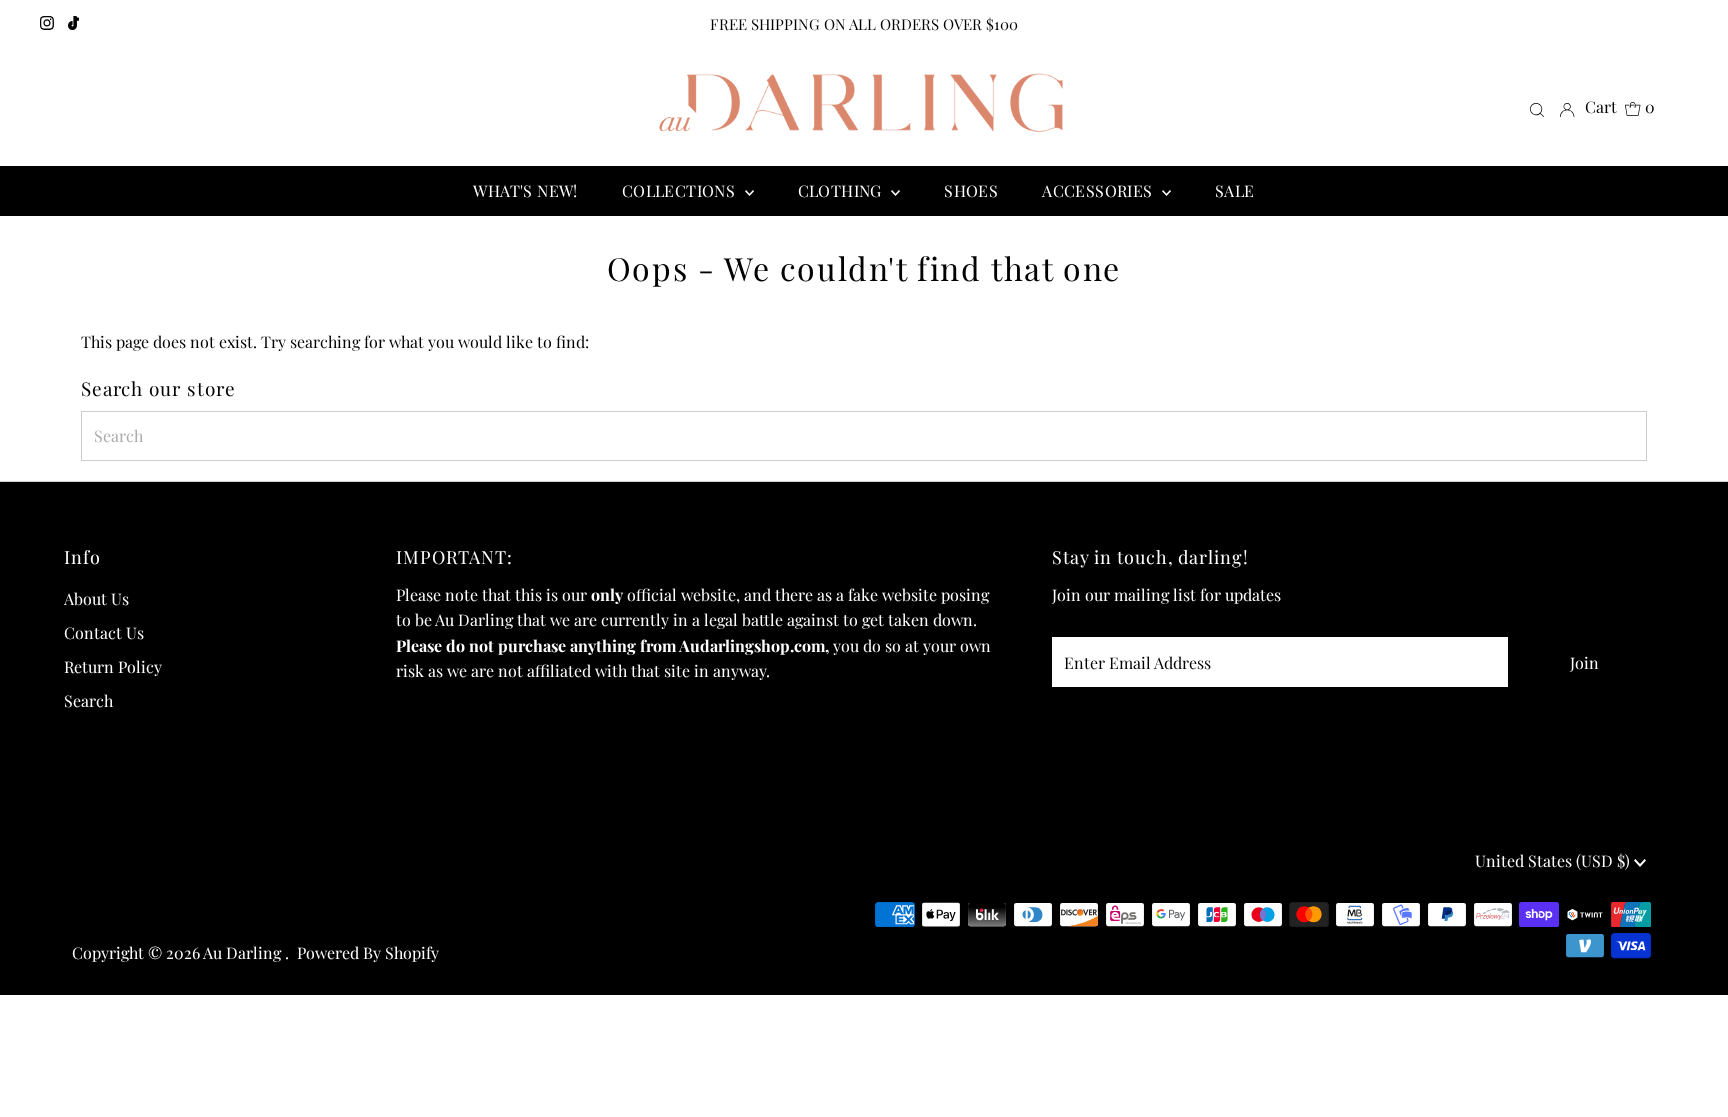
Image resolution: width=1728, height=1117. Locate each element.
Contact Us (104, 632)
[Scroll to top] (1688, 1077)
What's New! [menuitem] (525, 190)
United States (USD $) (1554, 860)
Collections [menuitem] (681, 190)
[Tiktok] (73, 24)
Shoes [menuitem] (971, 190)
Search (88, 700)
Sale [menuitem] (1235, 190)
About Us (96, 598)
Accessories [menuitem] (1099, 190)
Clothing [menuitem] (842, 190)
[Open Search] (1537, 108)
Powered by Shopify (368, 952)
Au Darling (244, 952)
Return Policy (113, 666)
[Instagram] (47, 24)
